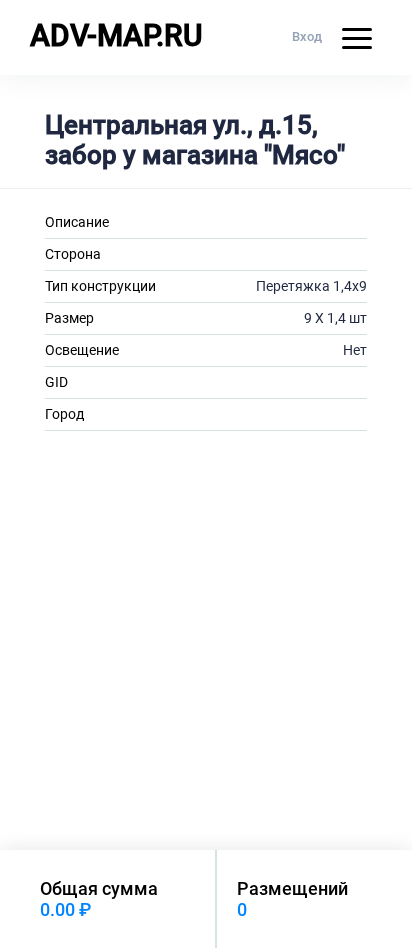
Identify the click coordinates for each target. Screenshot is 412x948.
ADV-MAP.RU (116, 35)
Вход (307, 36)
